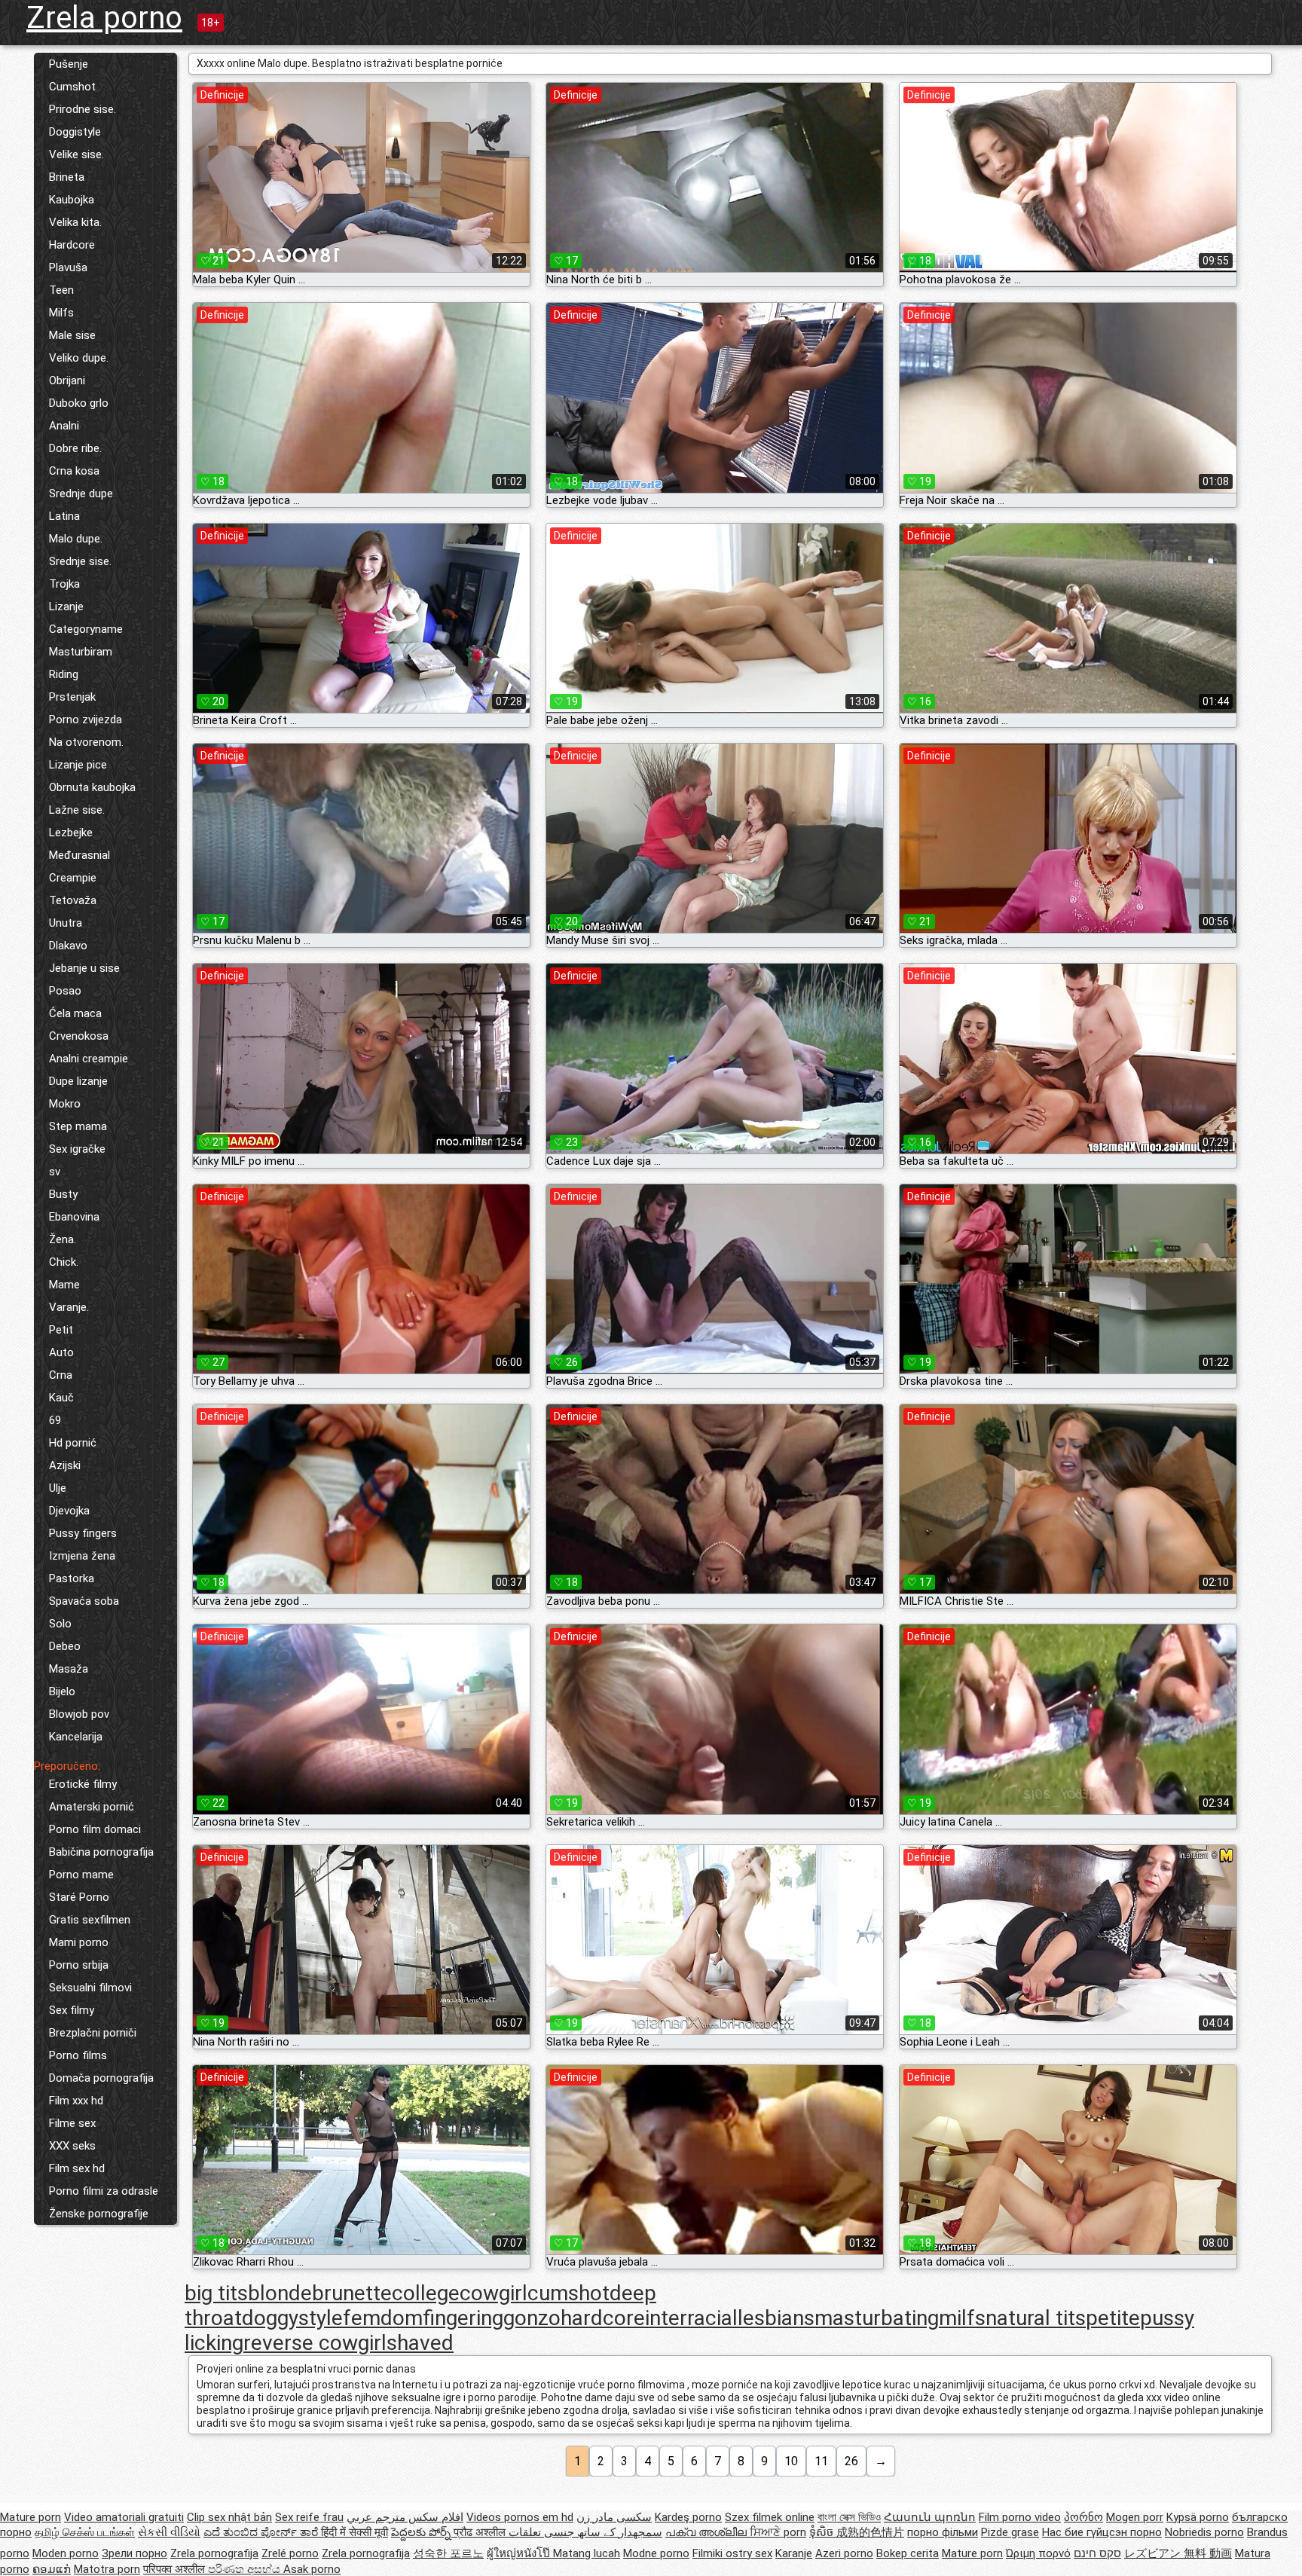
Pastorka (72, 1578)
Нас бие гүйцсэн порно (1102, 2532)
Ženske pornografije (99, 2214)
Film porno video (1020, 2517)
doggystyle (292, 2318)
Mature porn (31, 2517)
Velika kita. (75, 222)
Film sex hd (77, 2168)
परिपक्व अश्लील (176, 2569)
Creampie (73, 878)
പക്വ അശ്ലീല (708, 2532)
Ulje (58, 1488)
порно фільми (943, 2532)
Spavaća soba (84, 1601)
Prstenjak (72, 697)
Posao (65, 991)
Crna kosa (74, 471)
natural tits (1036, 2318)
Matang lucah (587, 2553)
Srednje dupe (81, 494)
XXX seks (72, 2146)
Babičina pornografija (101, 1852)
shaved (420, 2343)
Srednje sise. (80, 561)
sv (55, 1172)
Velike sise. (76, 154)
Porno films (78, 2055)
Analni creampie (89, 1059)
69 (55, 1420)
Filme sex (72, 2123)
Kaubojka (72, 200)
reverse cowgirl (315, 2343)
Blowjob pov (79, 1714)
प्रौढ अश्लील (481, 2532)
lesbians (776, 2318)
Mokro (65, 1104)
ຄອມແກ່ (52, 2569)
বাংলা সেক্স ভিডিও (849, 2517)
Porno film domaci (95, 1829)
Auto (61, 1352)
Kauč (61, 1398)
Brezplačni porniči (93, 2033)
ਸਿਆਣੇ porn (778, 2532)
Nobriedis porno (1204, 2532)
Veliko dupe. (79, 358)
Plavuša (68, 267)
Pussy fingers (83, 1533)
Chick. (64, 1262)
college (426, 2293)
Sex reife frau (309, 2517)
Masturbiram (81, 652)
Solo (60, 1624)
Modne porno (656, 2553)
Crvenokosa (79, 1036)
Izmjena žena (82, 1556)
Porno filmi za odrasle (104, 2191)
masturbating (877, 2318)
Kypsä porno (1198, 2517)
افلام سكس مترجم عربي (405, 2517)
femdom (383, 2318)
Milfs (61, 313)
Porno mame (81, 1875)
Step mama (78, 1126)
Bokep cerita (908, 2553)
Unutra (66, 923)
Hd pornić (73, 1443)
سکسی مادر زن (614, 2517)
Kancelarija (76, 1737)
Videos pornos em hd (520, 2517)
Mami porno (79, 1942)
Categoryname (86, 629)
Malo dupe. (76, 539)
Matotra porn (107, 2569)
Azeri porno (844, 2553)
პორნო (1083, 2517)
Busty (63, 1194)
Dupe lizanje (78, 1081)
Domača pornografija (101, 2078)
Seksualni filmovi (90, 1988)
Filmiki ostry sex (732, 2553)
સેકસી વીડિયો (169, 2532)
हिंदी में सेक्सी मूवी (355, 2532)
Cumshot (72, 87)
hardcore (603, 2318)
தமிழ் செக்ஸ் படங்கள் (85, 2532)
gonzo (532, 2318)
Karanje (794, 2553)
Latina (64, 516)
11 (821, 2461)
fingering (463, 2318)
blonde (280, 2293)
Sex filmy (72, 2010)
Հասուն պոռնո (930, 2517)
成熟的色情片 (870, 2532)
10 (791, 2461)
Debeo (65, 1646)
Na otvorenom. (86, 742)
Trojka (64, 584)
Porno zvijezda (86, 720)
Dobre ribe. (75, 448)
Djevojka (69, 1511)
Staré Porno (79, 1897)
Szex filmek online (770, 2517)
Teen (61, 290)
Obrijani (67, 380)
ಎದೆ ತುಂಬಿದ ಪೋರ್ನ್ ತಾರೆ (262, 2532)
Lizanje (66, 607)
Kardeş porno (688, 2517)
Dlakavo (68, 946)
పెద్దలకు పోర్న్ (422, 2532)
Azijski (65, 1465)
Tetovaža (73, 900)
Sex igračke (77, 1149)
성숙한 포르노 (448, 2553)
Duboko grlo (79, 403)
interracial (691, 2318)
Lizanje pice (78, 765)
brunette (352, 2293)
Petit (61, 1330)
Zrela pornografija (214, 2553)
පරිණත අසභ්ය (246, 2569)
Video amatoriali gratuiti (124, 2517)
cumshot (568, 2293)
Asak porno (312, 2569)
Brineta (67, 177)
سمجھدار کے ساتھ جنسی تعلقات (585, 2532)
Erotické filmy (83, 1784)
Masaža (69, 1669)
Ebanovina (74, 1217)
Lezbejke (71, 833)
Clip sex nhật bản (229, 2517)
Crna (61, 1375)
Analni (64, 426)
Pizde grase (1010, 2532)
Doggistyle (75, 132)
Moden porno (66, 2553)
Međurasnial (79, 855)
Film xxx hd (76, 2101)
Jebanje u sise (84, 968)
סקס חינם (1097, 2553)
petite (1113, 2318)
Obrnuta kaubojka (92, 787)
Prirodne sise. (83, 109)
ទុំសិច (823, 2532)
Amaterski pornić (92, 1807)
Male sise (72, 335)
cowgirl (494, 2293)
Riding (64, 674)
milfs (962, 2318)
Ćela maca (75, 1013)
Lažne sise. (77, 810)
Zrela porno (104, 18)
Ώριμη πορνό (1038, 2553)
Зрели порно (134, 2553)
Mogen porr (1135, 2517)
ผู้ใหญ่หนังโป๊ (520, 2553)
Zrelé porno (290, 2553)
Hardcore (72, 245)
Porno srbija (79, 1965)
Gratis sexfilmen (90, 1920)
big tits (216, 2293)
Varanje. (69, 1307)
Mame (64, 1285)
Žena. (63, 1239)
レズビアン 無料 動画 (1178, 2553)
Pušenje (69, 64)
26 (851, 2461)
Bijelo (62, 1691)
